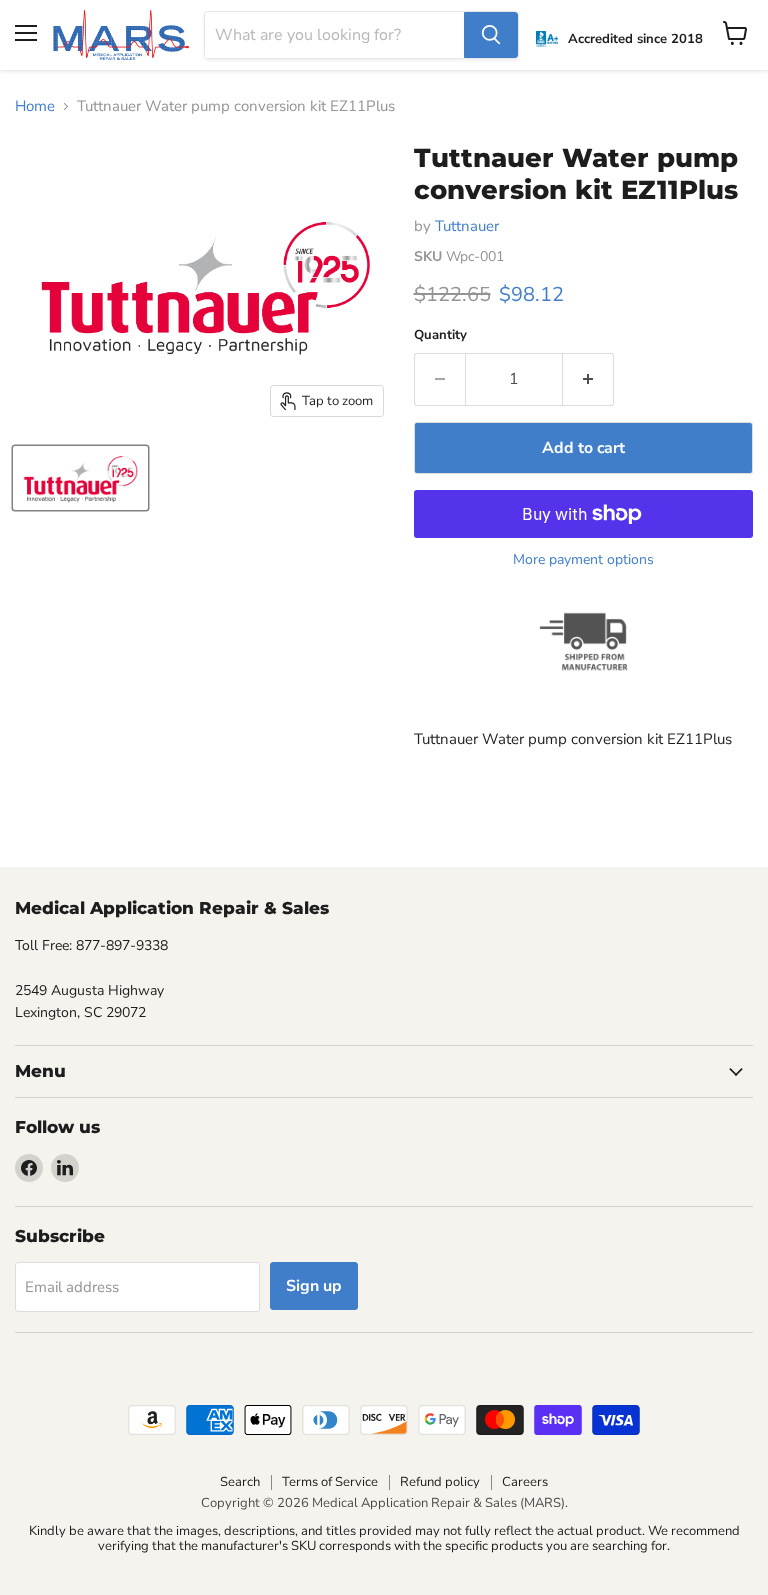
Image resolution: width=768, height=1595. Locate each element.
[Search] (491, 35)
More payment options (583, 560)
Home (35, 106)
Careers (525, 1482)
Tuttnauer (467, 226)
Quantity (440, 335)
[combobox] (335, 35)
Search (240, 1482)
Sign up (314, 1286)
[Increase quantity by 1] (588, 379)
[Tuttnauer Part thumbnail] (80, 478)
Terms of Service (330, 1482)
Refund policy (440, 1482)
